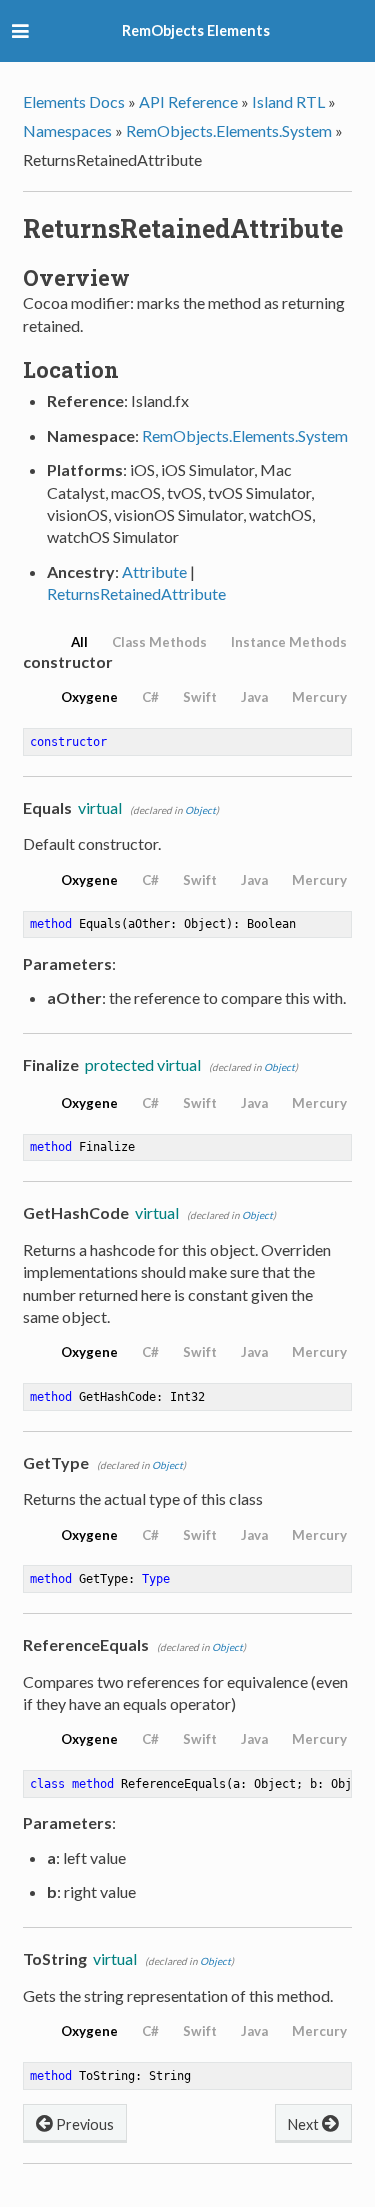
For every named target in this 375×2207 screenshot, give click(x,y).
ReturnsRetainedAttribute (136, 593)
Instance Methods (289, 642)
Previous (83, 2124)
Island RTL (288, 101)
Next (305, 2124)
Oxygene (89, 697)
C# (150, 697)
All (79, 642)
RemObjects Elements (196, 30)
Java (254, 697)
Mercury (319, 697)
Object (200, 810)
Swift (200, 697)
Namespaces (67, 130)
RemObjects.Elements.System (229, 130)
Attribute (154, 571)
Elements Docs (74, 101)
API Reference (188, 101)
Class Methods (159, 642)
